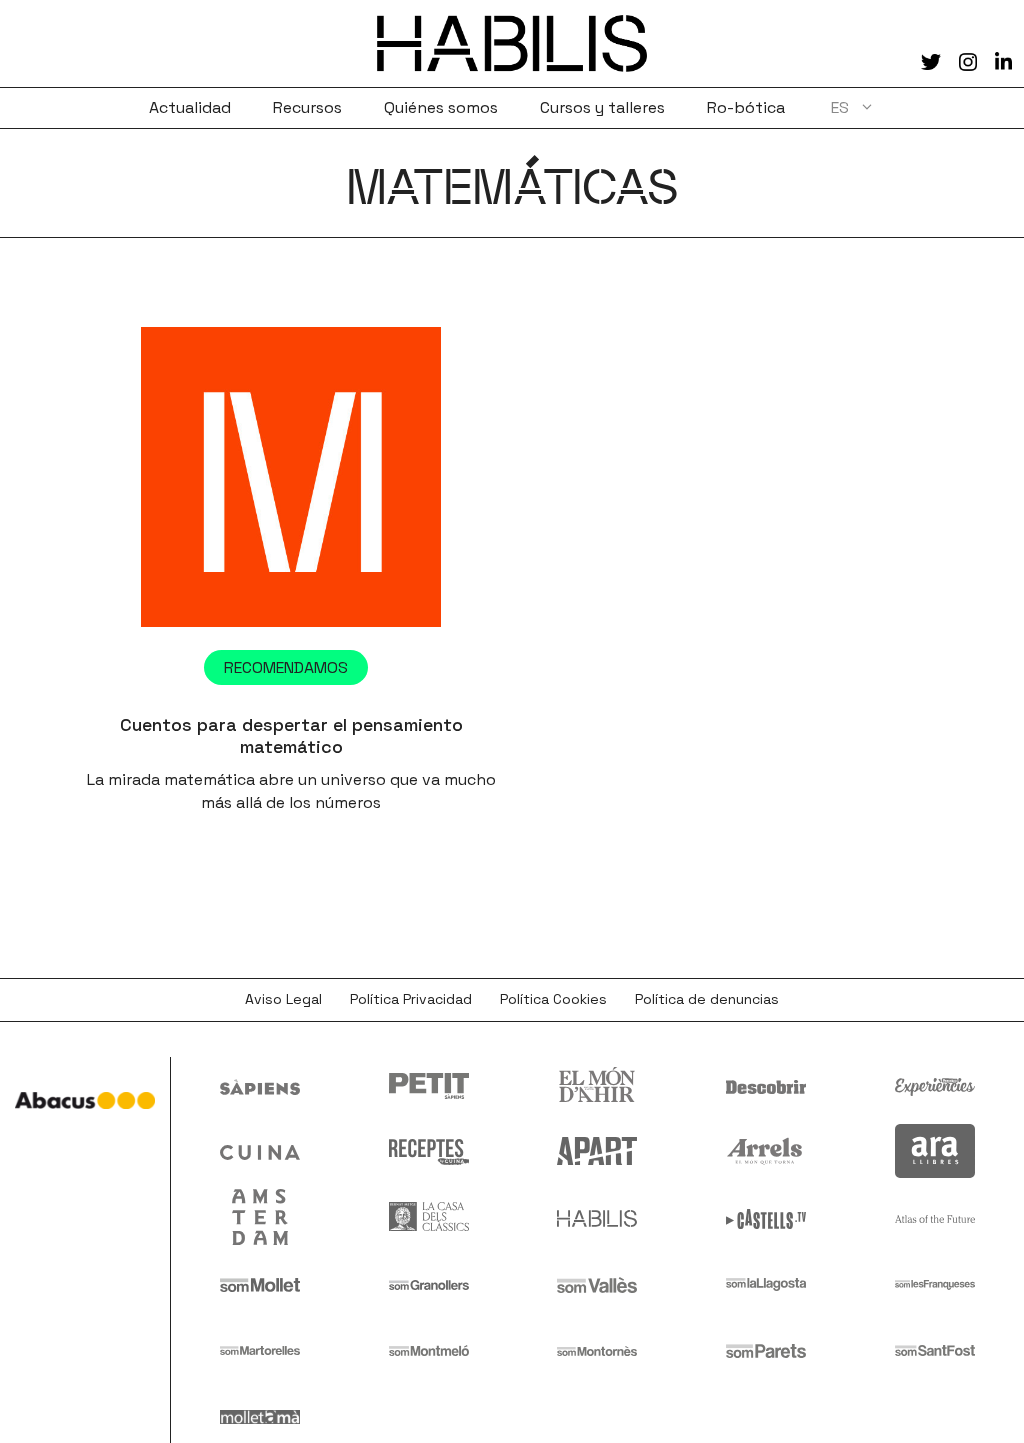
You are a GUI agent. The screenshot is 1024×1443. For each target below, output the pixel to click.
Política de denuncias (707, 999)
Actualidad (190, 107)
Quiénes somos (441, 107)
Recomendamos (286, 667)
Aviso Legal (283, 999)
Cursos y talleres (602, 107)
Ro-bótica (746, 107)
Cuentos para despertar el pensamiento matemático (291, 735)
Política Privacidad (411, 999)
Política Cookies (553, 999)
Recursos (307, 107)
